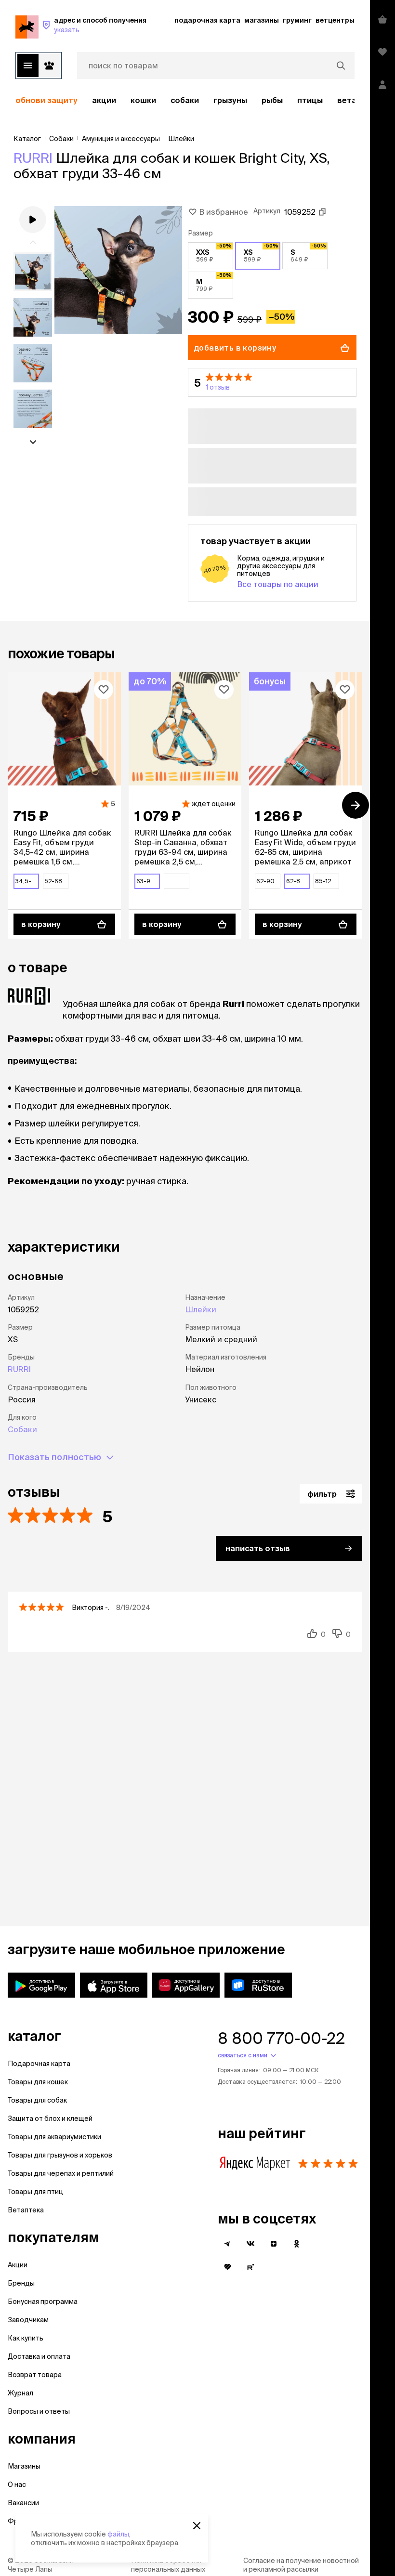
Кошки (143, 100)
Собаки (185, 100)
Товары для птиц (35, 2192)
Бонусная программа (43, 2301)
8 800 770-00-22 (281, 2038)
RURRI (33, 158)
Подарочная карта (39, 2064)
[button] (272, 382)
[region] (185, 100)
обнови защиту (46, 100)
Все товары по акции (278, 584)
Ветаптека (26, 2210)
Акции (18, 2265)
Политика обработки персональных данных (168, 2565)
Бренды (21, 2283)
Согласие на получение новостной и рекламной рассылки (301, 2565)
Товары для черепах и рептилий (61, 2173)
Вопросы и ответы (39, 2411)
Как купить (26, 2338)
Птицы (310, 100)
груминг (297, 20)
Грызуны (230, 100)
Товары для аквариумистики (54, 2137)
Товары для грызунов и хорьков (60, 2155)
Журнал (20, 2393)
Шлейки (201, 1309)
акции (104, 100)
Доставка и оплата (39, 2356)
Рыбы (272, 100)
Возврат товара (35, 2375)
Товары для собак (37, 2100)
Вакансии (23, 2503)
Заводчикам (28, 2320)
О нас (17, 2484)
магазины (262, 20)
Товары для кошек (38, 2082)
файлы (118, 2534)
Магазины (24, 2466)
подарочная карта (207, 20)
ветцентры (335, 20)
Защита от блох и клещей (50, 2118)
